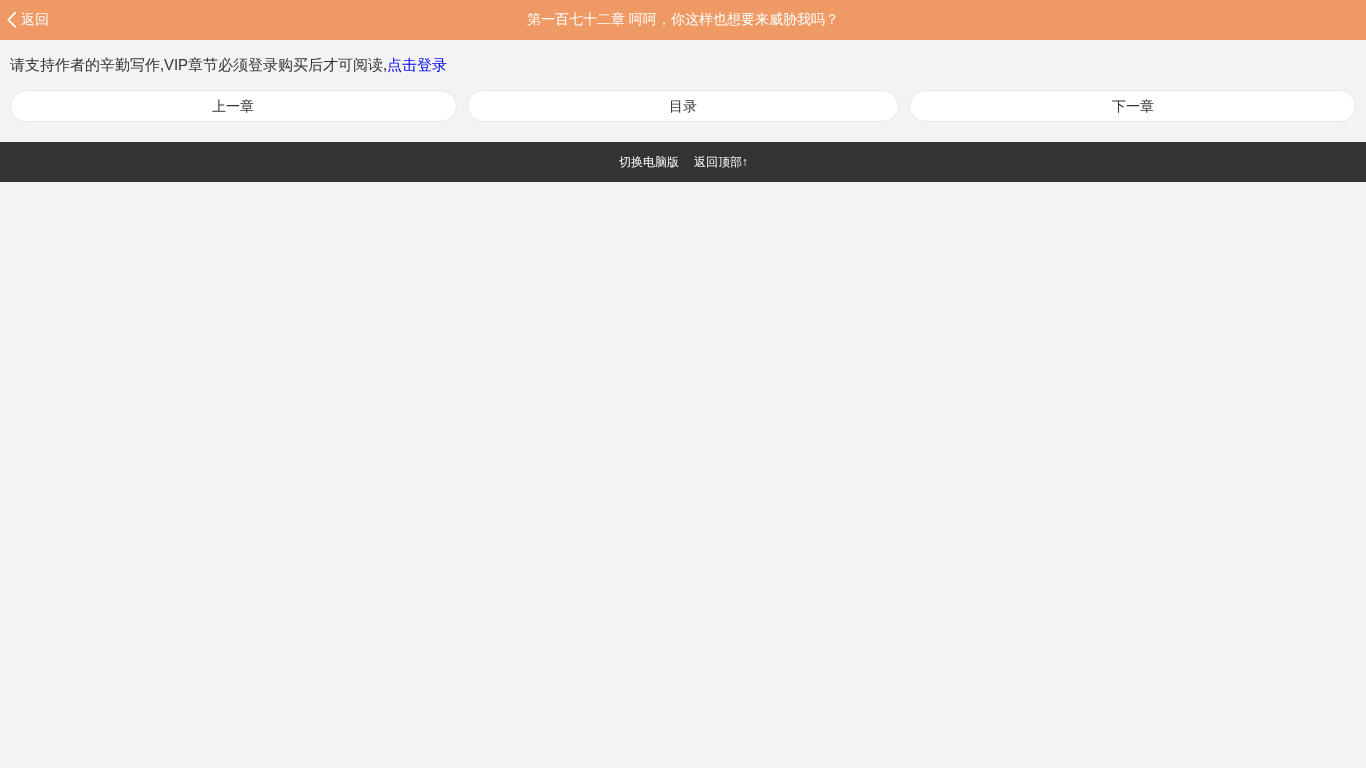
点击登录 (417, 64)
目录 (683, 106)
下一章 (1133, 106)
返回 (35, 19)
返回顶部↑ (721, 162)
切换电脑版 (649, 162)
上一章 (233, 106)
